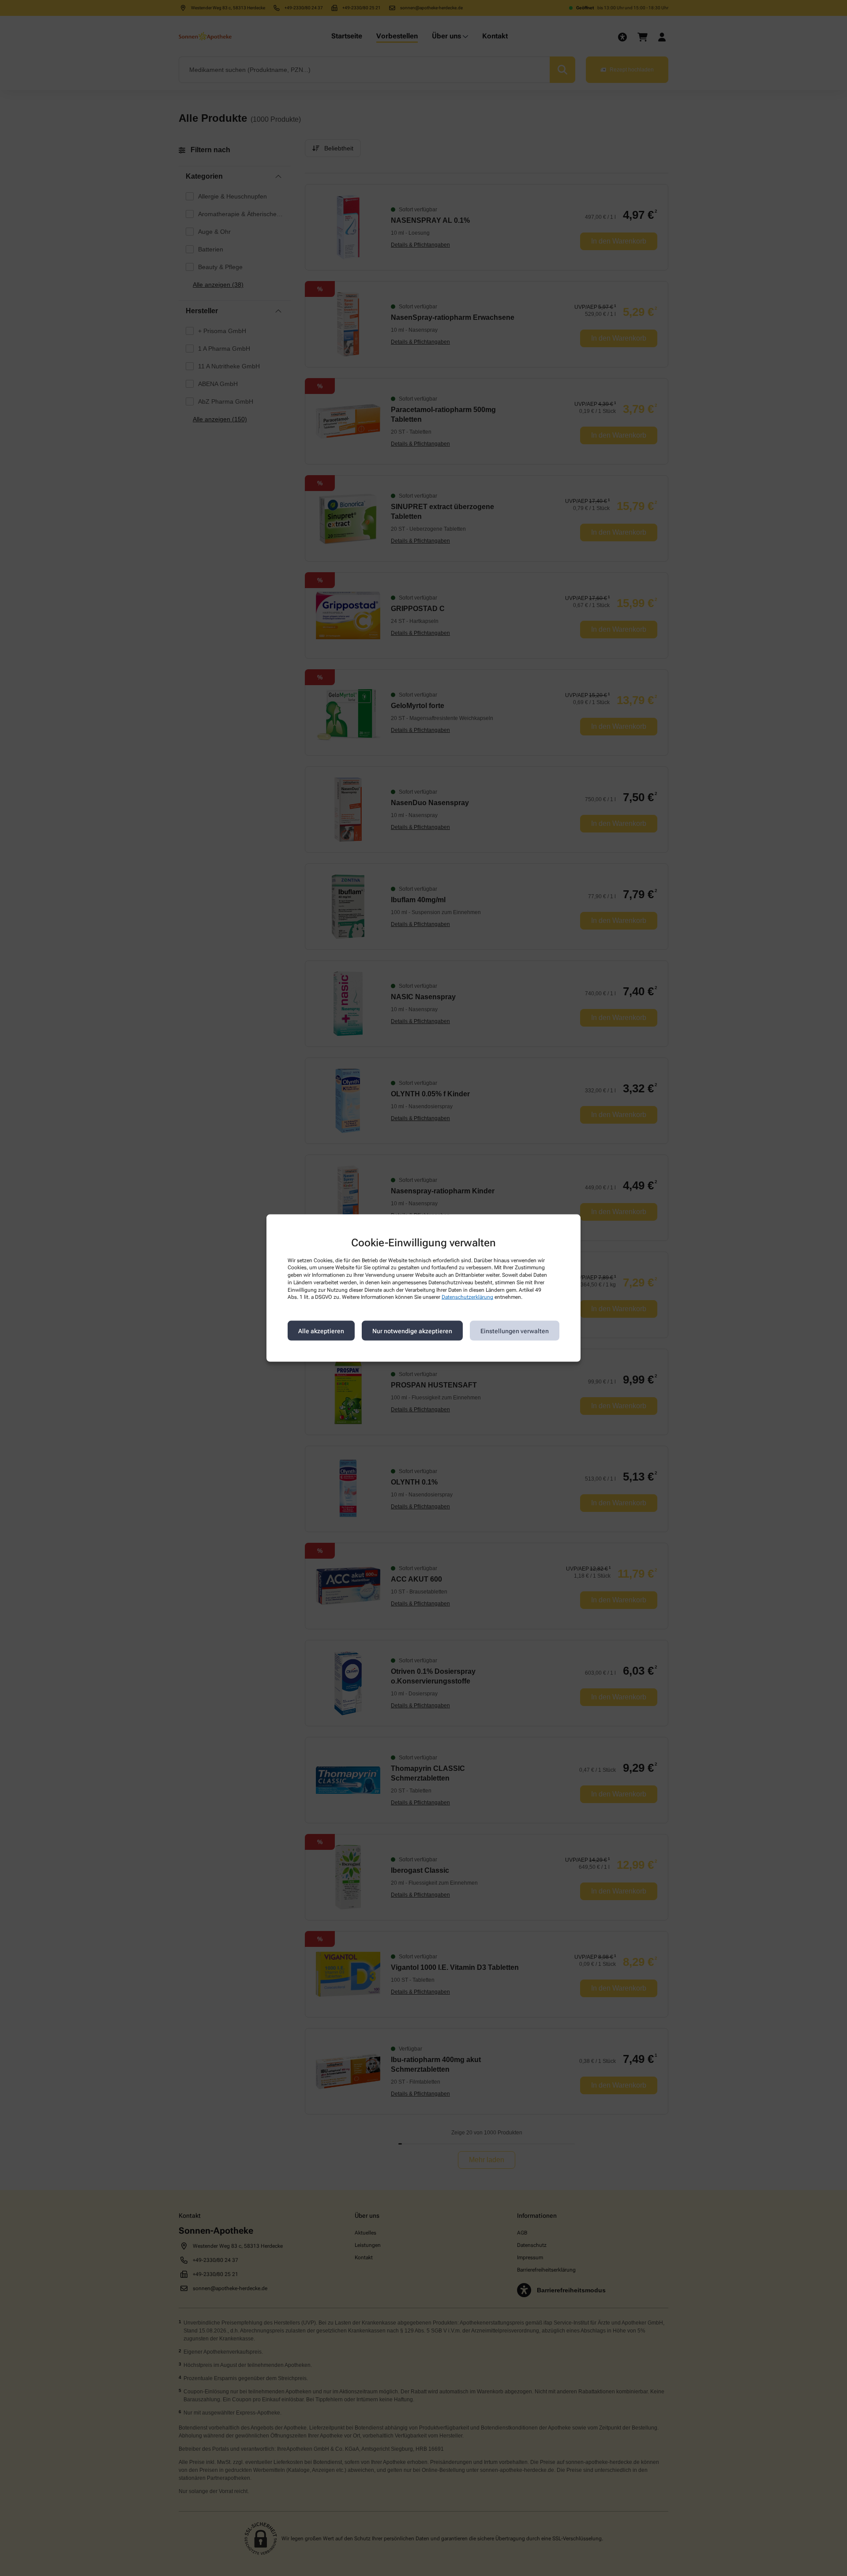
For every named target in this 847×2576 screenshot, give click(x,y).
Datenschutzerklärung (467, 1297)
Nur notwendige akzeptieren (412, 1331)
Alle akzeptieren (321, 1331)
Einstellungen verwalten (515, 1331)
